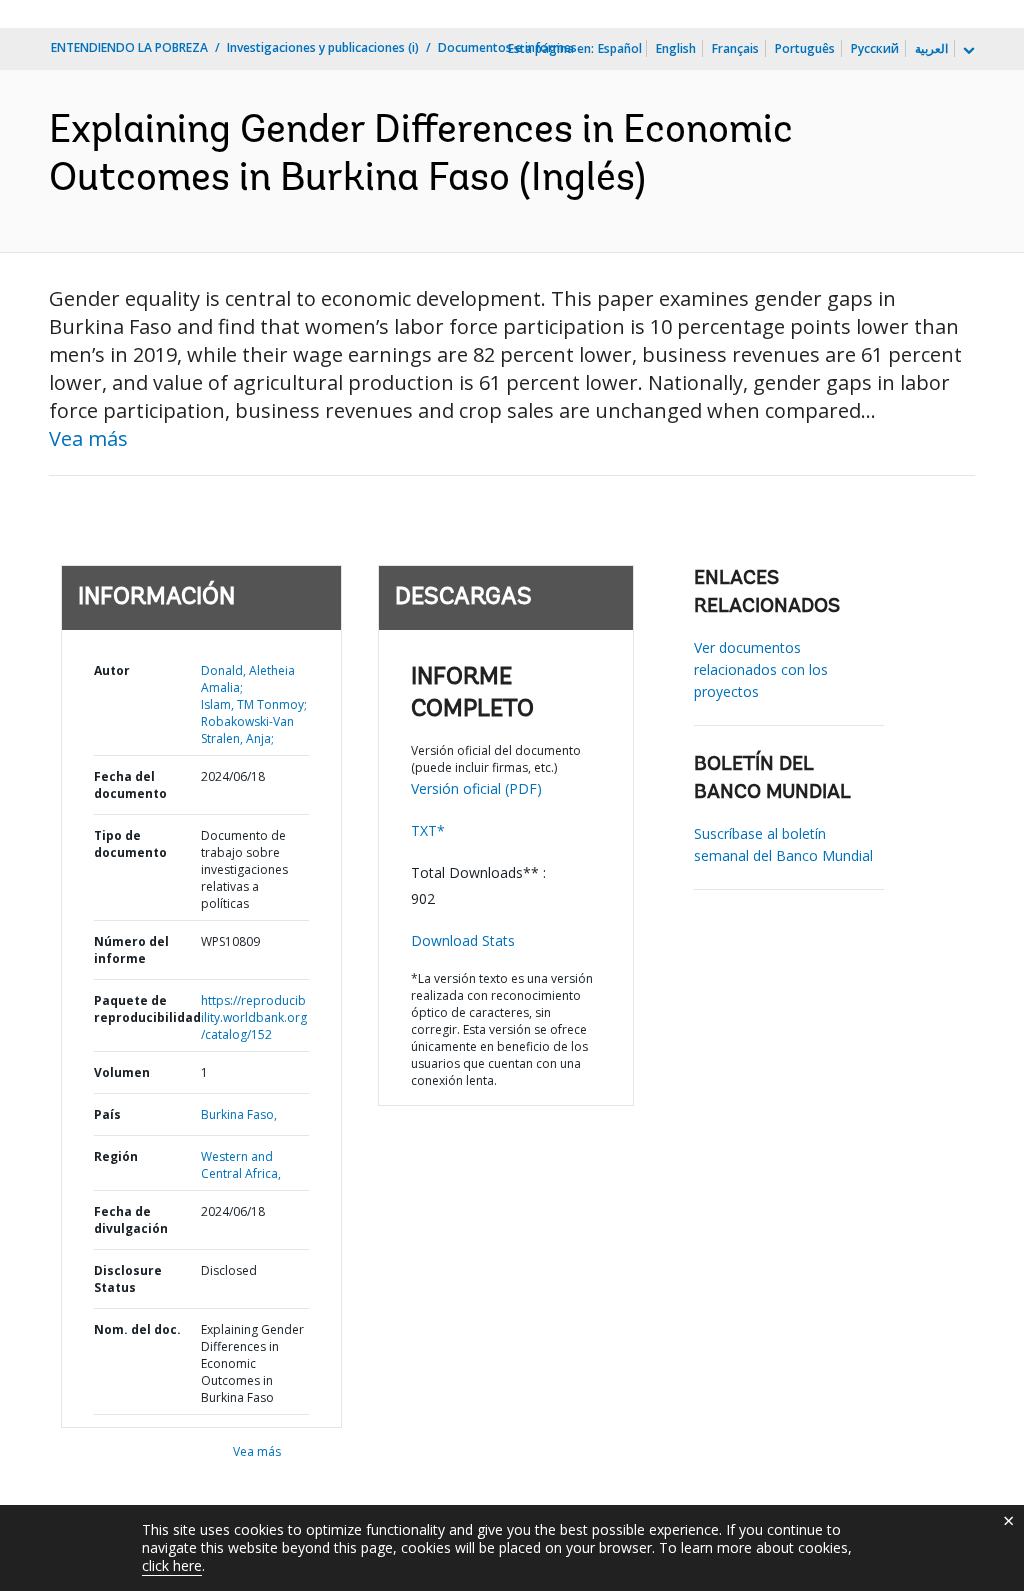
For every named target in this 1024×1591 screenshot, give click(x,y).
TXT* (428, 830)
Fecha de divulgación (131, 1220)
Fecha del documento (130, 785)
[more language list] (967, 51)
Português (805, 48)
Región (116, 1156)
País (107, 1114)
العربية (931, 48)
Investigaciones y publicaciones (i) (323, 47)
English (676, 48)
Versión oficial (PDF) (476, 788)
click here (172, 1565)
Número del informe (131, 950)
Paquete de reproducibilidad (147, 1009)
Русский (875, 48)
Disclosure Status (128, 1279)
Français (735, 48)
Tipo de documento (130, 844)
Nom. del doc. (137, 1329)
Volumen (122, 1072)
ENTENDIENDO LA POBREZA (129, 47)
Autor (112, 670)
